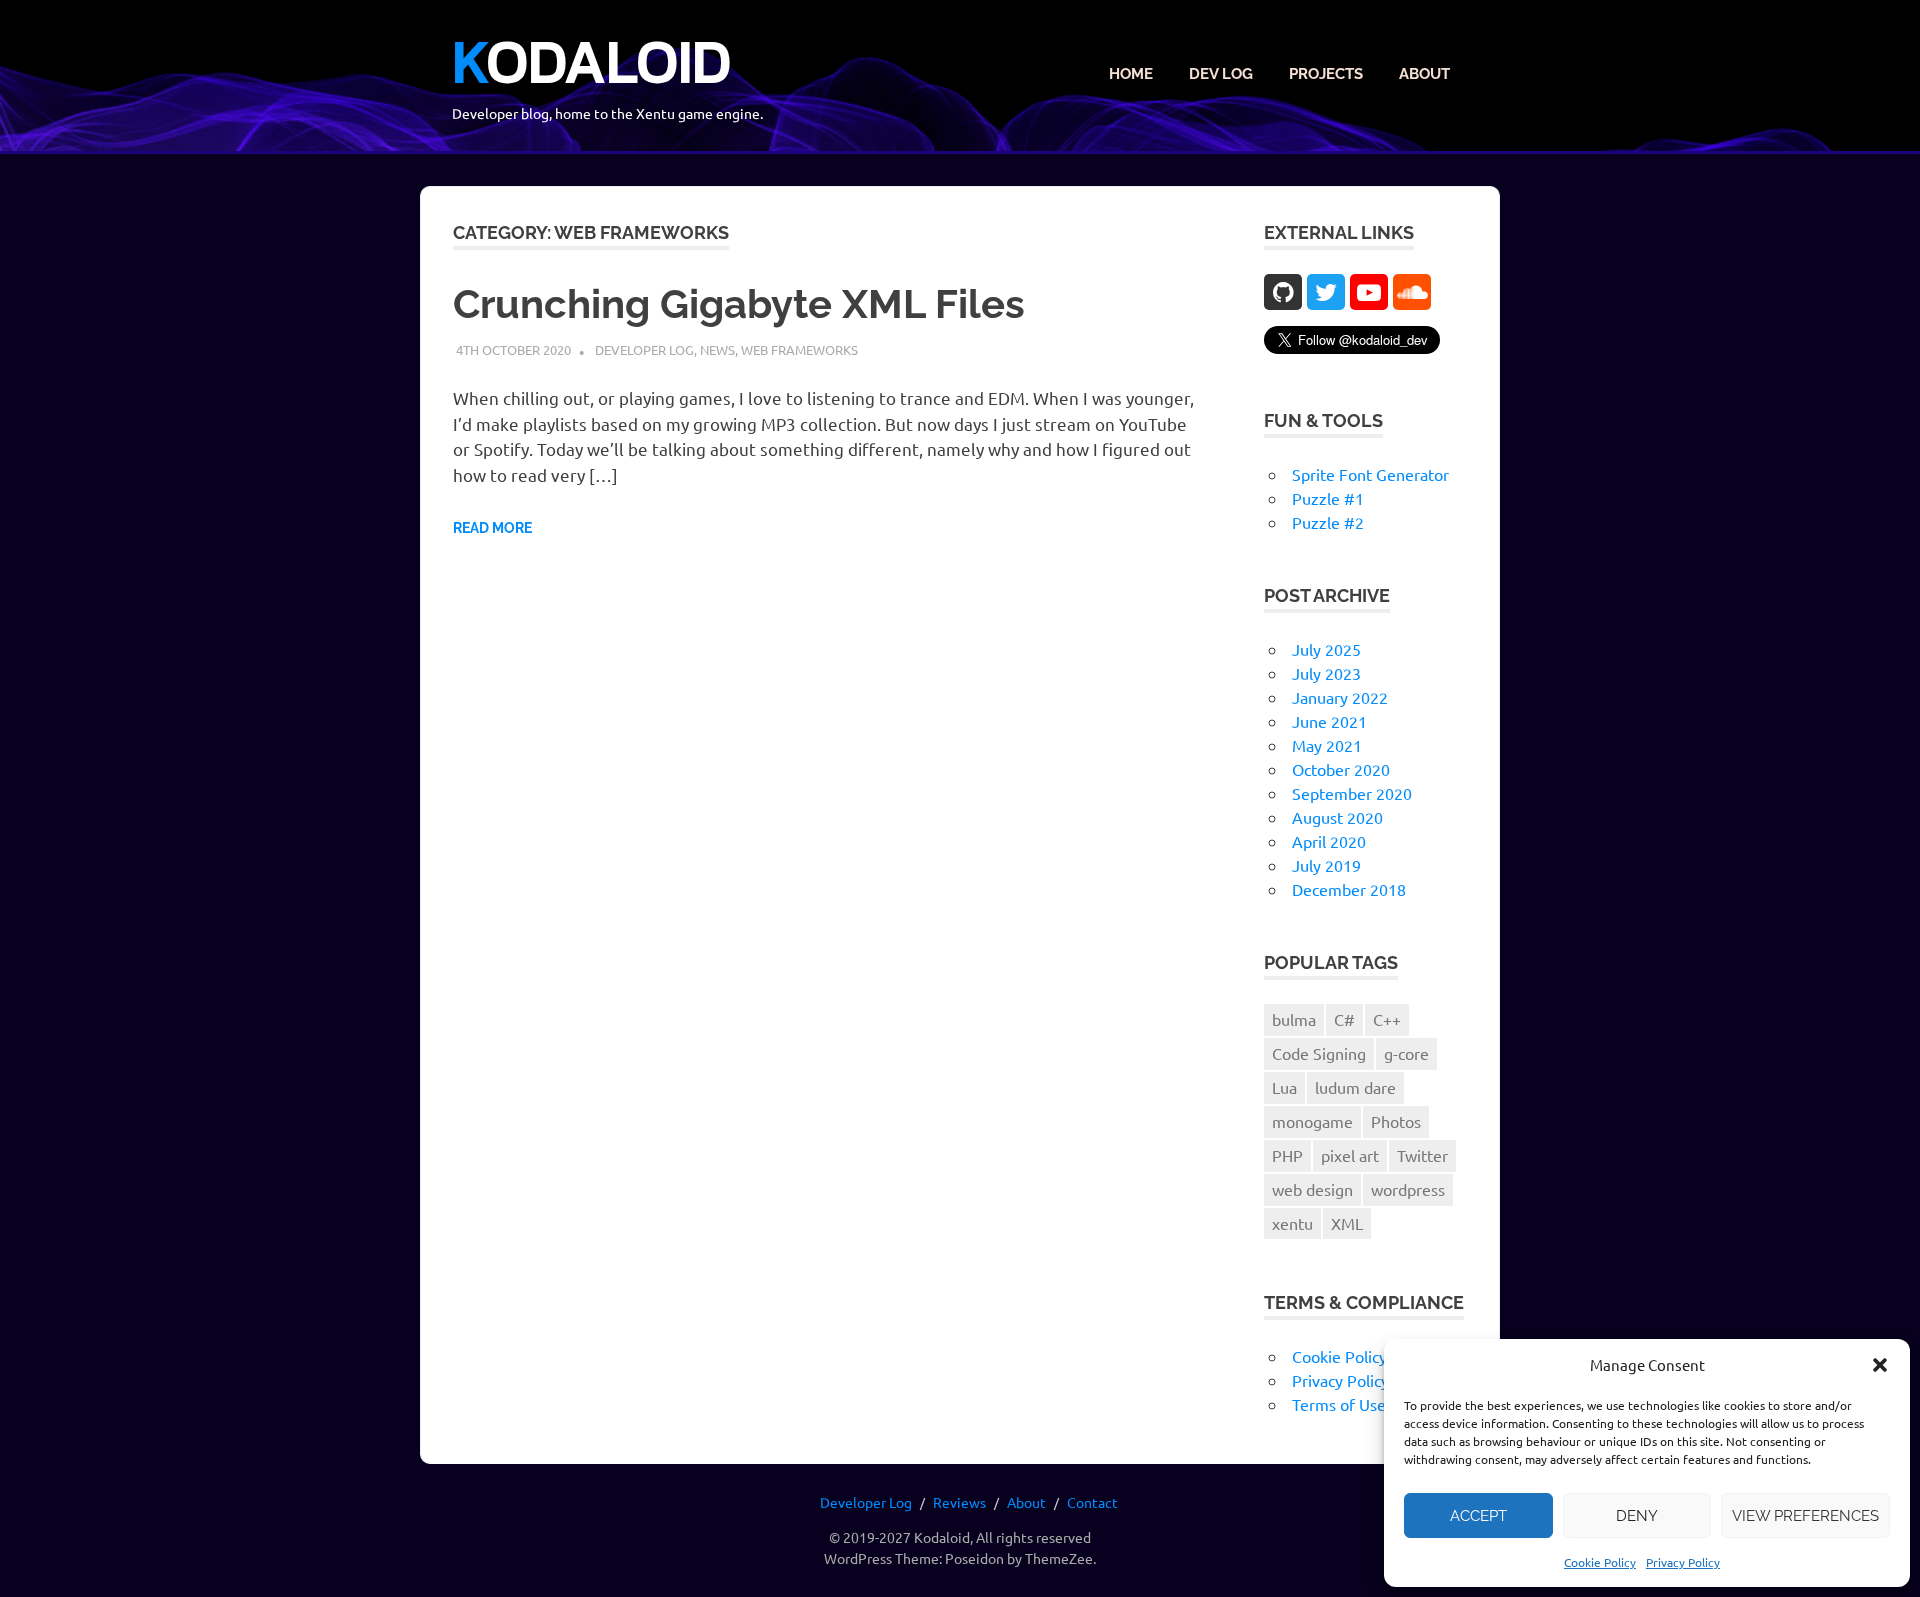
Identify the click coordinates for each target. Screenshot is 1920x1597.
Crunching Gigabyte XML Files (739, 303)
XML (1347, 1223)
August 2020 (1337, 817)
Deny (1637, 1516)
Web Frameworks (799, 349)
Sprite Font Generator (1370, 474)
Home (1131, 74)
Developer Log (644, 349)
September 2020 (1352, 793)
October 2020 (1341, 769)
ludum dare (1355, 1087)
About (1424, 74)
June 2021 (1329, 721)
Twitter (1422, 1155)
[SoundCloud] (1412, 292)
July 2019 (1326, 865)
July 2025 (1326, 649)
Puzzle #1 (1328, 498)
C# (1344, 1019)
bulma (1294, 1019)
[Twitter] (1326, 292)
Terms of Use (1339, 1404)
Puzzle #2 (1328, 522)
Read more (492, 528)
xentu (1292, 1223)
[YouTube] (1369, 292)
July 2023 (1326, 673)
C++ (1387, 1019)
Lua (1284, 1087)
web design (1312, 1189)
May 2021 (1327, 745)
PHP (1287, 1155)
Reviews (959, 1502)
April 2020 (1329, 841)
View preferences (1805, 1516)
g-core (1406, 1053)
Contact (1092, 1502)
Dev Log (1221, 74)
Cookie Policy (1600, 1562)
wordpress (1408, 1189)
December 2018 (1349, 889)
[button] (1880, 1365)
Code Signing (1319, 1053)
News (717, 349)
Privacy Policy (1683, 1562)
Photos (1396, 1121)
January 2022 (1340, 697)
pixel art (1350, 1155)
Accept (1478, 1516)
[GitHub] (1283, 292)
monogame (1312, 1121)
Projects (1326, 74)
